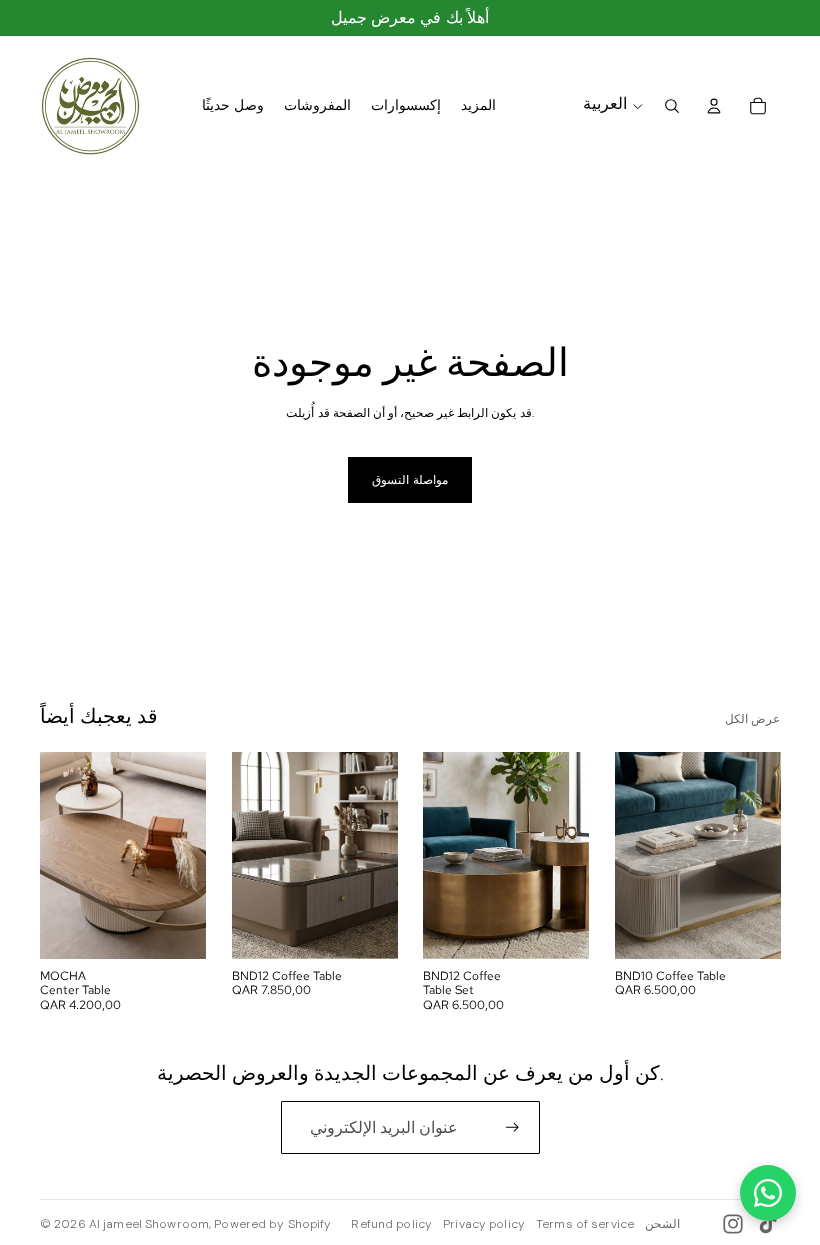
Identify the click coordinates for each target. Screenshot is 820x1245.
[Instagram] (733, 1224)
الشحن (662, 1224)
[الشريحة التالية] (189, 855)
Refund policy (391, 1224)
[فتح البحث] (672, 106)
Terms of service (585, 1224)
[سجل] (512, 1127)
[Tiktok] (768, 1224)
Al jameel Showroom (149, 1224)
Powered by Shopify (272, 1224)
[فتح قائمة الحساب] (714, 106)
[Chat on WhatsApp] (768, 1193)
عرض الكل (752, 719)
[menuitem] (478, 106)
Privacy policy (484, 1224)
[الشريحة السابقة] (55, 855)
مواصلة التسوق (409, 480)
